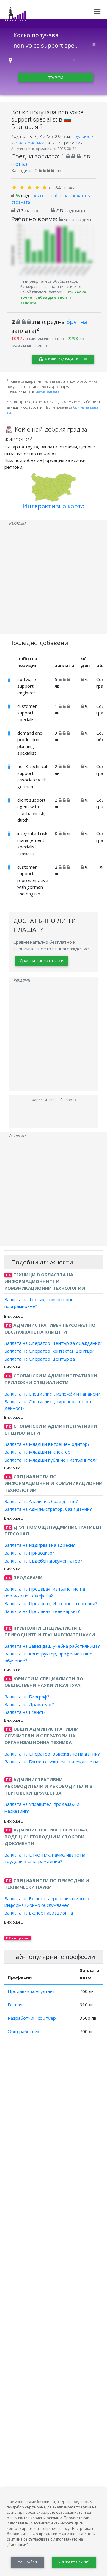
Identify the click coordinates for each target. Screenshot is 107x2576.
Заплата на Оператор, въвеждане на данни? (52, 1753)
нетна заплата (47, 392)
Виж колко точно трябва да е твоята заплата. (53, 297)
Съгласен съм (71, 2562)
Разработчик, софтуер (32, 2018)
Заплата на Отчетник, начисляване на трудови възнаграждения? (45, 1858)
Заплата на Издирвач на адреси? (40, 1545)
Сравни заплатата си (42, 960)
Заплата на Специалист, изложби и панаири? (52, 1393)
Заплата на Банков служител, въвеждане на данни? (51, 1765)
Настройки (27, 2562)
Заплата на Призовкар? (29, 1553)
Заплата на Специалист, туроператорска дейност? (48, 1405)
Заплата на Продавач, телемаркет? (42, 1611)
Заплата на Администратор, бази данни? (48, 1509)
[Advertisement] (53, 580)
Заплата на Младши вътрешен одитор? (47, 1444)
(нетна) (21, 164)
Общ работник (24, 2031)
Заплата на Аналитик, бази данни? (41, 1501)
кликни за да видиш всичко (65, 359)
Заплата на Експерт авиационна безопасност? (39, 1916)
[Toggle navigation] (97, 12)
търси (56, 77)
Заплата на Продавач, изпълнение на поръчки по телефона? (45, 1592)
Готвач (15, 2005)
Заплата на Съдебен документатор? (43, 1560)
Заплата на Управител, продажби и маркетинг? (42, 1808)
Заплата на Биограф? (27, 1696)
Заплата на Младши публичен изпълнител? (51, 1460)
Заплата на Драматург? (29, 1704)
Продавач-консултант (31, 1991)
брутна (77, 322)
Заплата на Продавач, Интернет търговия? (51, 1603)
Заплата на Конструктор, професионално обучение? (48, 1657)
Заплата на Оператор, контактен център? (49, 1351)
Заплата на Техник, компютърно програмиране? (39, 1303)
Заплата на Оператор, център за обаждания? (53, 1343)
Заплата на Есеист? (25, 1712)
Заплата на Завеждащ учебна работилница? (52, 1646)
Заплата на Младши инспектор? (38, 1452)
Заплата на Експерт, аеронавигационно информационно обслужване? (47, 1902)
